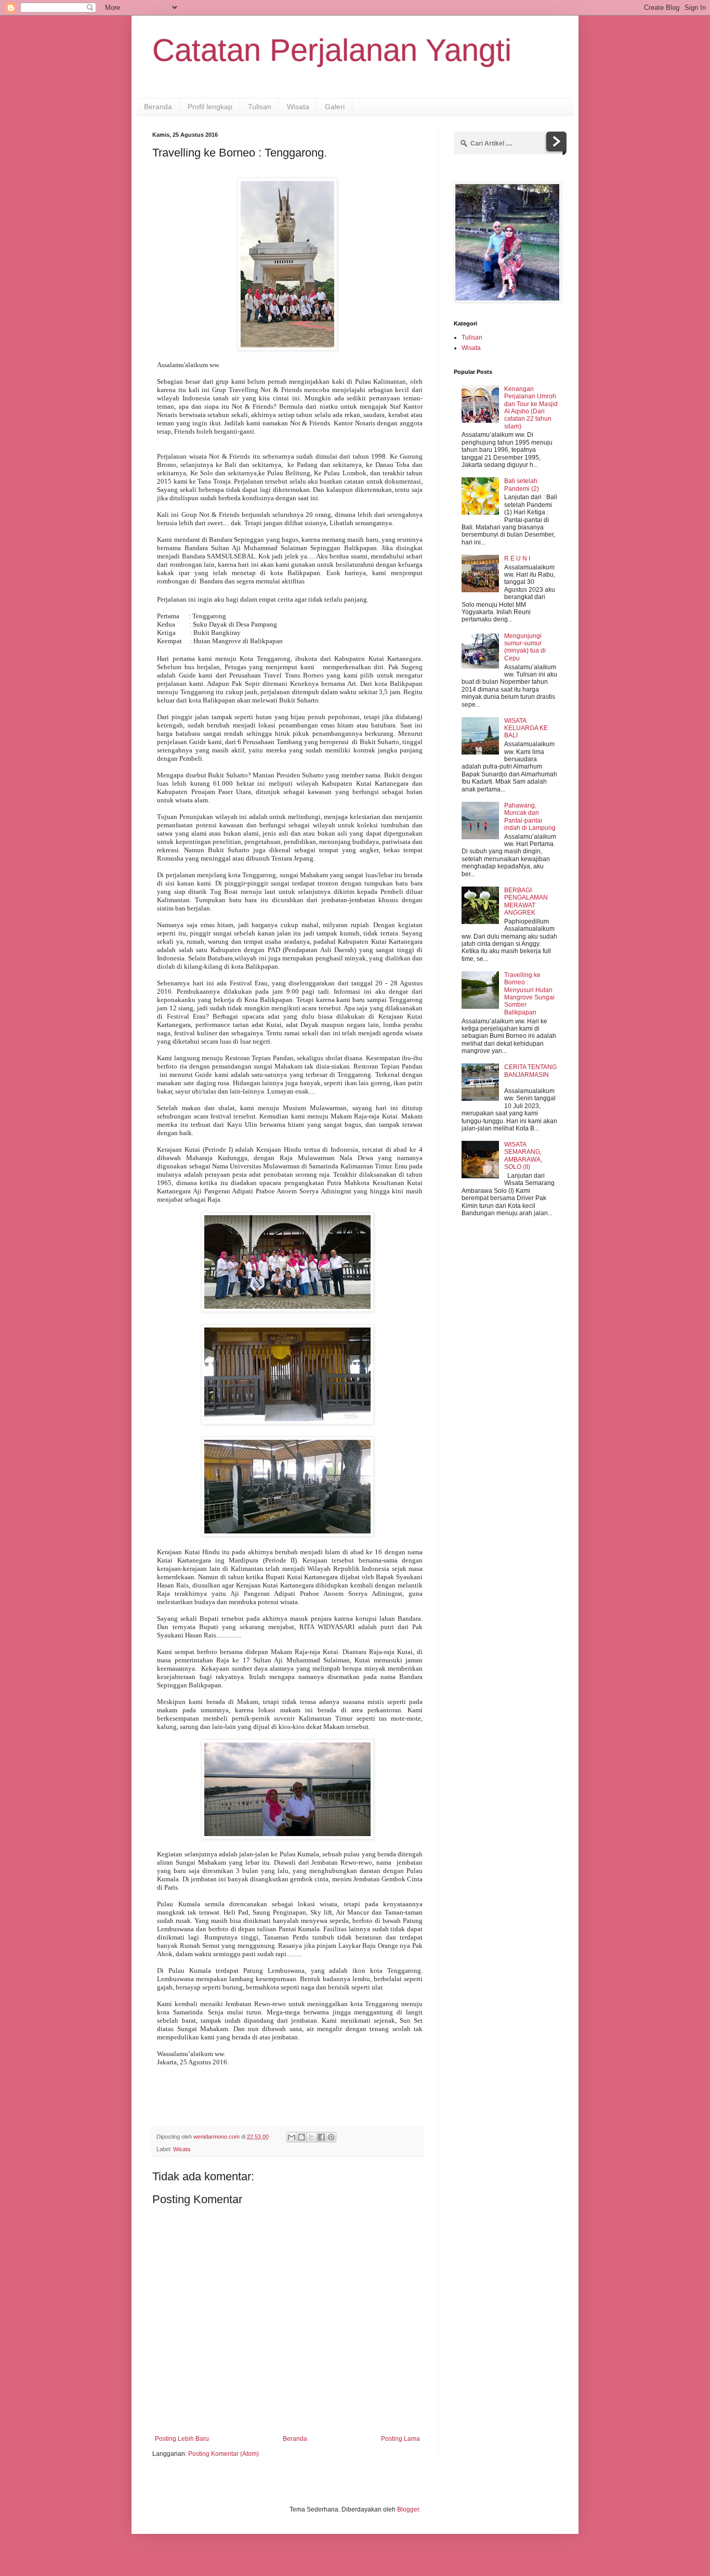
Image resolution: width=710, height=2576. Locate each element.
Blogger (408, 2509)
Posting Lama (400, 2439)
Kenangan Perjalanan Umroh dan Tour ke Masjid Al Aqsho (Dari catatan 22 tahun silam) (531, 408)
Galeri (335, 107)
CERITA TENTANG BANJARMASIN (530, 1071)
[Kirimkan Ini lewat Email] (292, 2137)
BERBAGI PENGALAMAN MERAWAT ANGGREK (526, 901)
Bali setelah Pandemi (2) (522, 485)
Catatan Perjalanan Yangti (332, 50)
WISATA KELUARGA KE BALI (526, 728)
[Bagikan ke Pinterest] (331, 2137)
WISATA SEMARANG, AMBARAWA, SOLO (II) (523, 1156)
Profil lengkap (210, 107)
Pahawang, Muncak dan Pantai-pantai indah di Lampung (530, 817)
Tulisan (260, 107)
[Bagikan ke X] (311, 2137)
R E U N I (517, 558)
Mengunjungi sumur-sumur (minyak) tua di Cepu (525, 647)
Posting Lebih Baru (182, 2439)
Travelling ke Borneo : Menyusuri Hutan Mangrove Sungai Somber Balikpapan (529, 994)
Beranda (158, 107)
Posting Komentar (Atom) (223, 2454)
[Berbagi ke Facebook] (321, 2137)
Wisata (298, 107)
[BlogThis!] (301, 2137)
